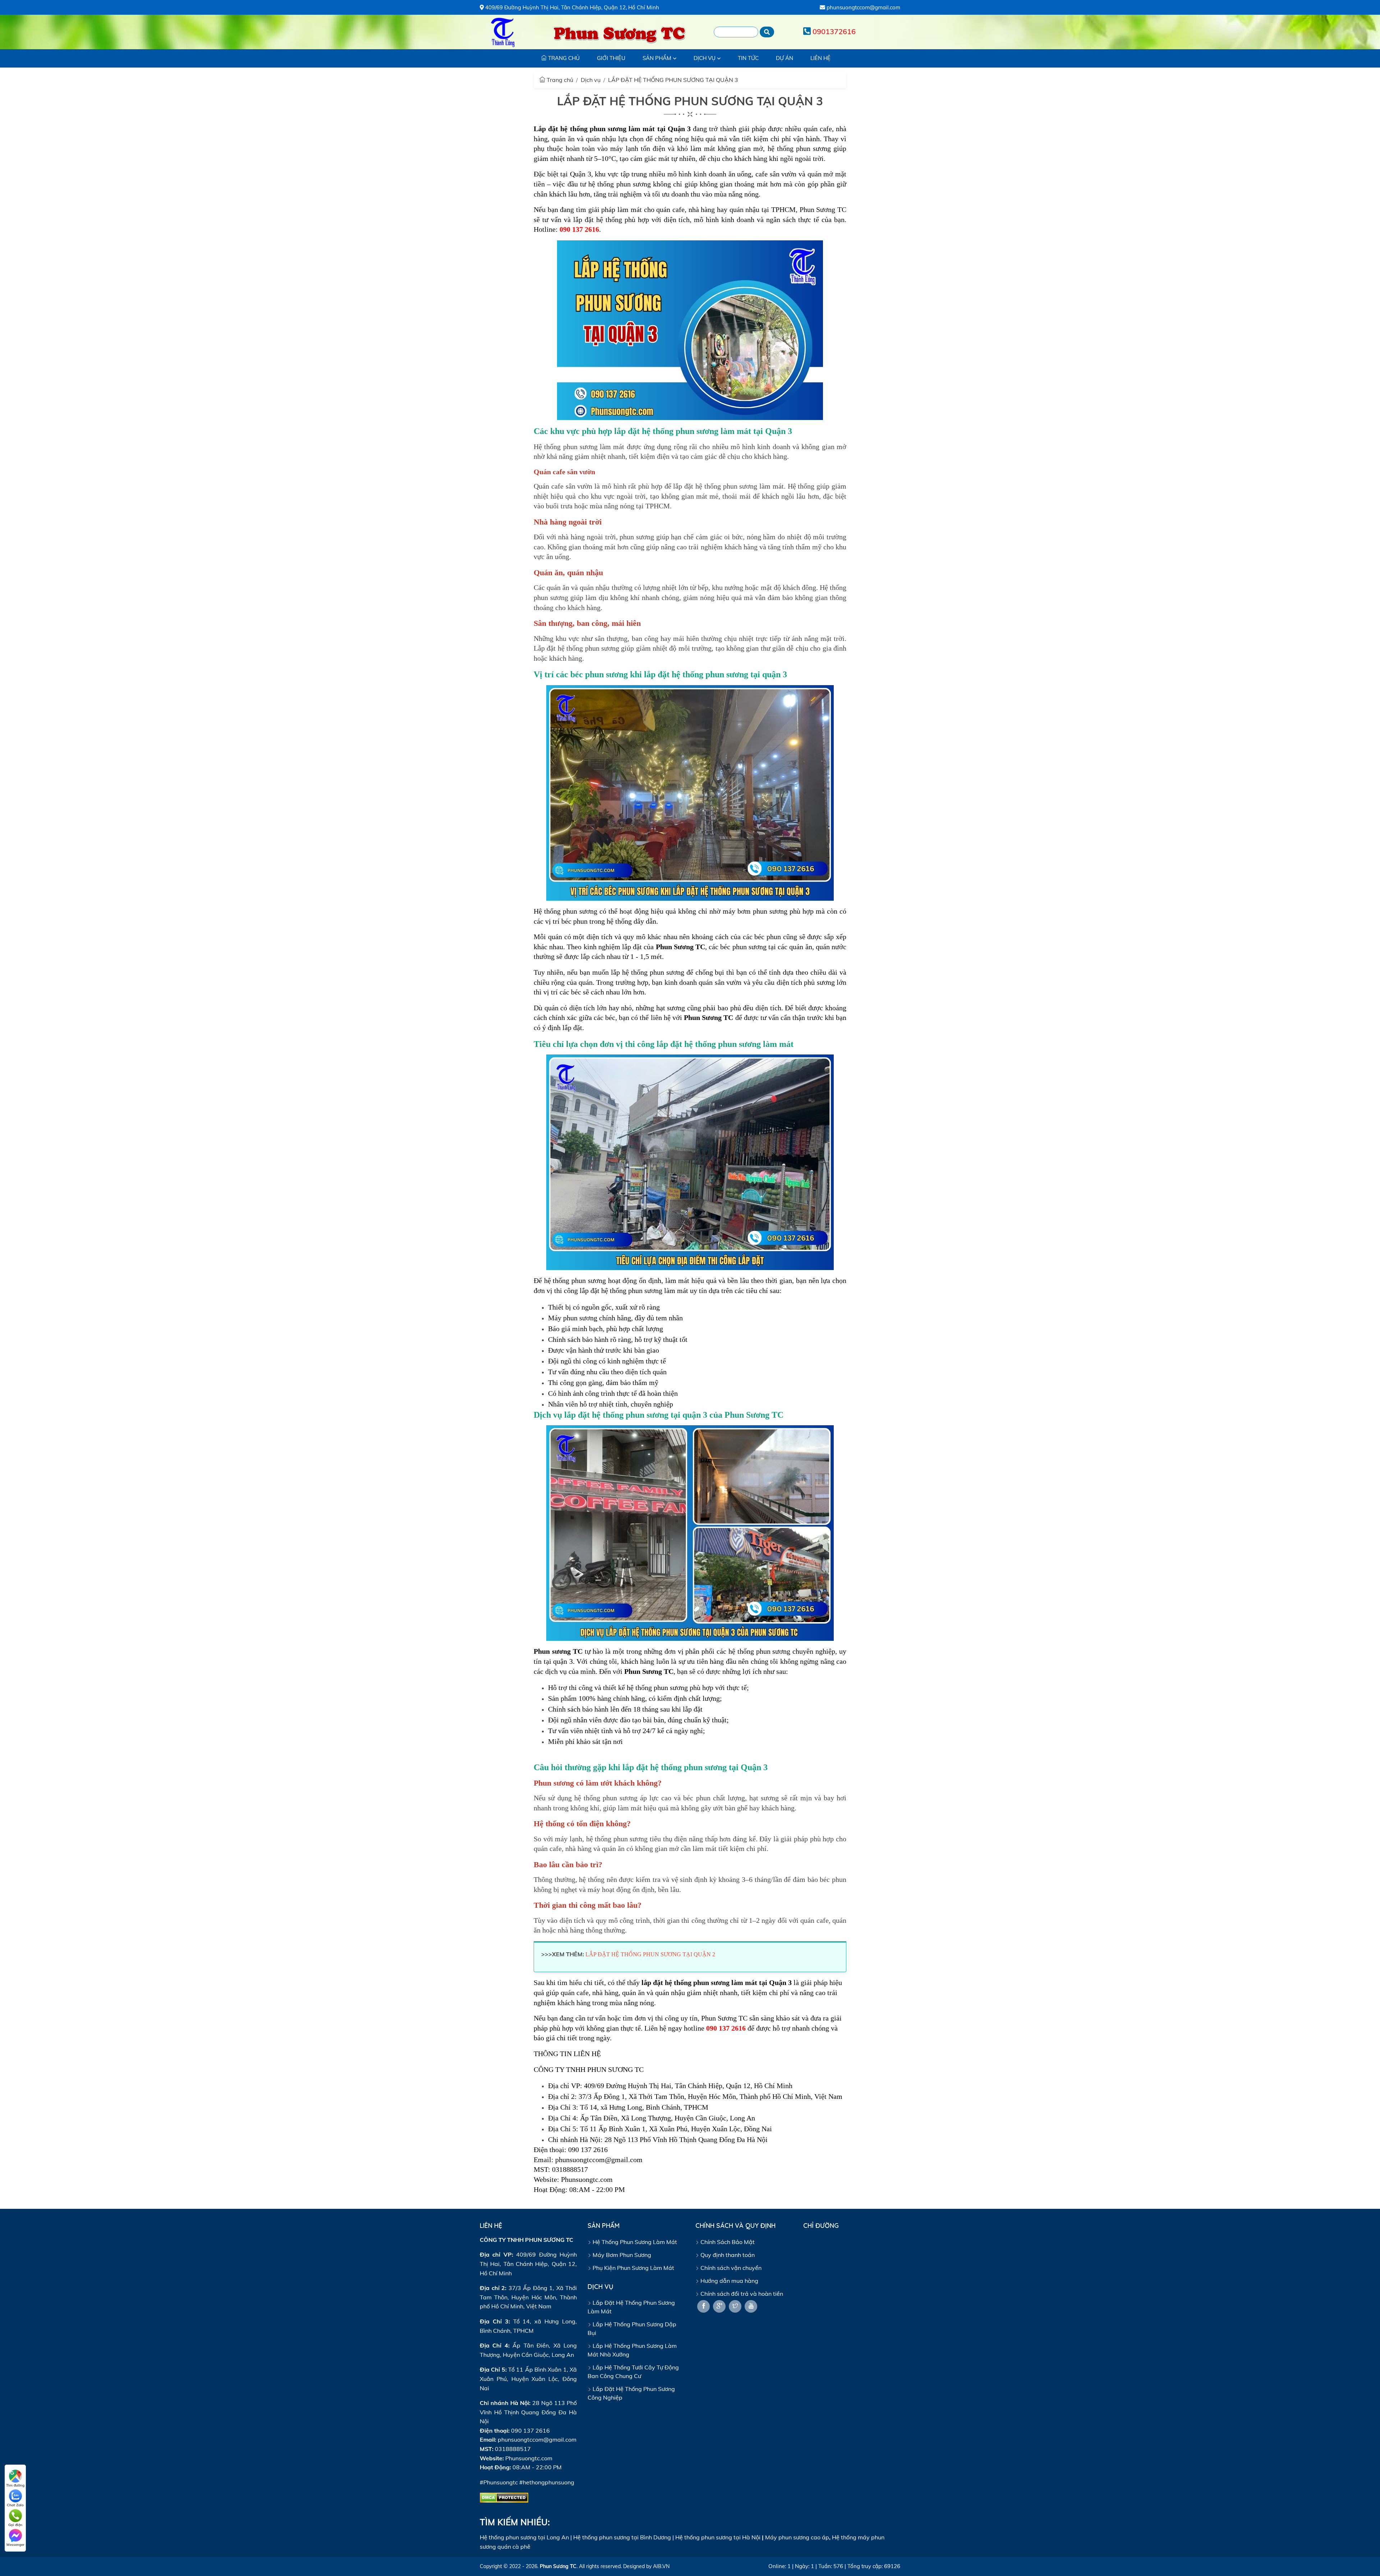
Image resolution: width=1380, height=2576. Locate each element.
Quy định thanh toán (727, 2255)
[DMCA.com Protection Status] (504, 2497)
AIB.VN (661, 2566)
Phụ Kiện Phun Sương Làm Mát (633, 2268)
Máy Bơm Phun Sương (621, 2255)
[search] (767, 32)
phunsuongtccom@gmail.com (863, 7)
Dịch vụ (591, 80)
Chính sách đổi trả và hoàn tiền (741, 2294)
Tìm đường (15, 2485)
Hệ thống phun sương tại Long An (524, 2537)
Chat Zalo (15, 2505)
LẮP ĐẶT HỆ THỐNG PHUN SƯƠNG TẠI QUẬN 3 (673, 80)
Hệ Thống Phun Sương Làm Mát (634, 2242)
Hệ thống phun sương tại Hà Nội (718, 2537)
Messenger (15, 2545)
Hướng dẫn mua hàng (729, 2281)
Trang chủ (559, 80)
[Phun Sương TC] (503, 32)
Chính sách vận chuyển (730, 2268)
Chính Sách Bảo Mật (727, 2242)
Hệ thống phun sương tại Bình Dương (622, 2537)
